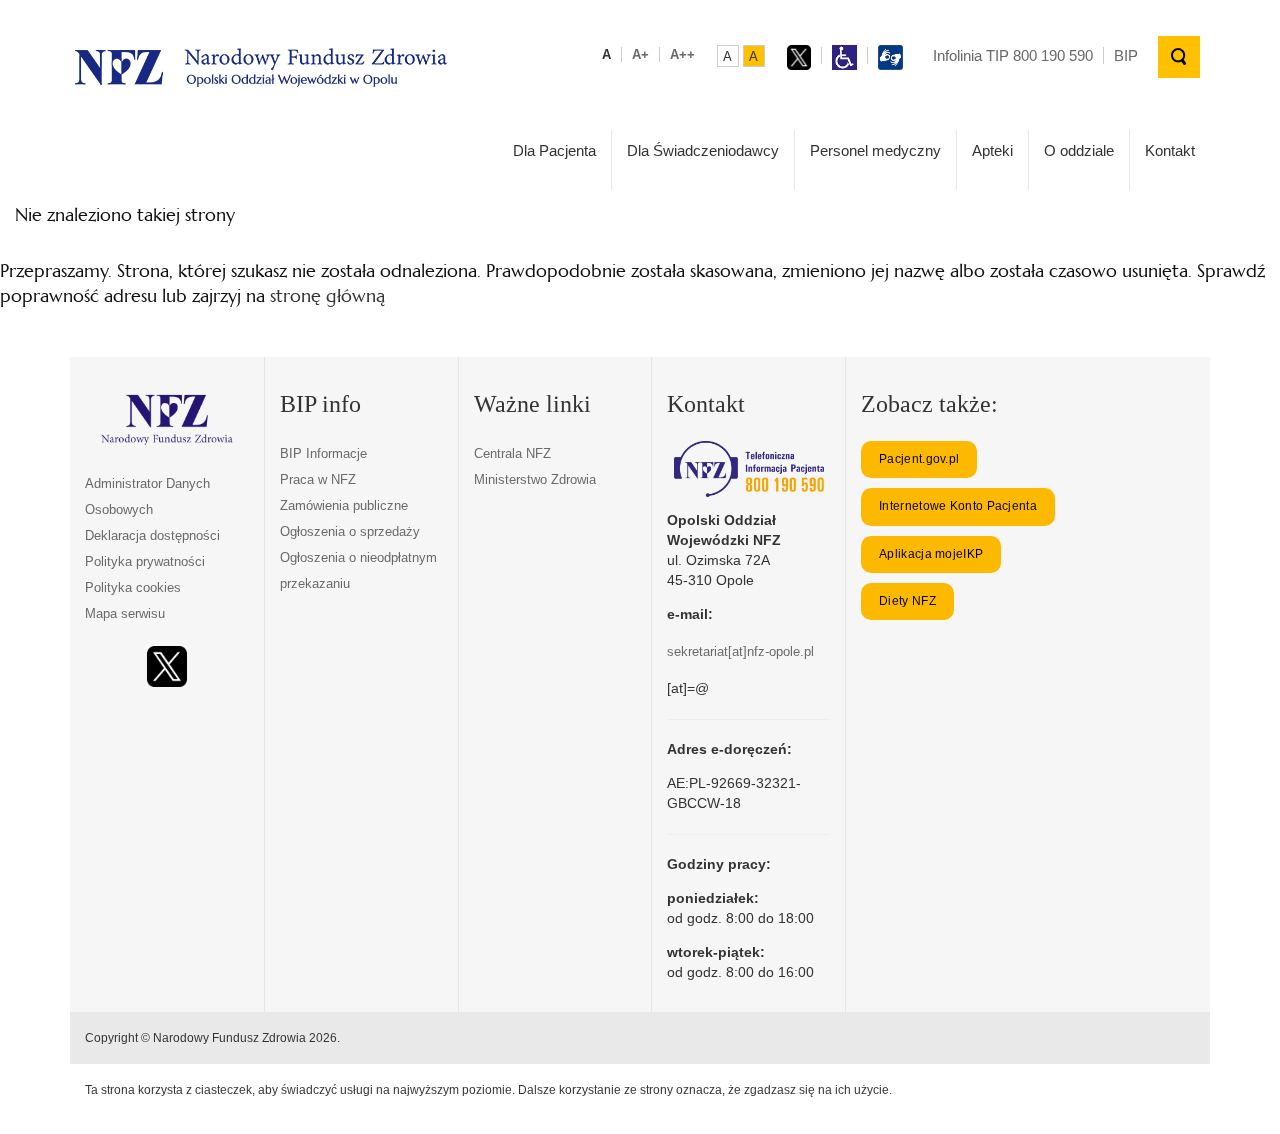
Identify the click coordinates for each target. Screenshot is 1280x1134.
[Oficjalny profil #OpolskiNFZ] (167, 666)
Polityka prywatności (145, 561)
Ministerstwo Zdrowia (535, 479)
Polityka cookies (133, 587)
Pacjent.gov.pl (919, 459)
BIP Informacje (323, 453)
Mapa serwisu (125, 613)
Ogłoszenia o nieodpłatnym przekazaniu (358, 570)
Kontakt (1170, 150)
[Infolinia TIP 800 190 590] (748, 469)
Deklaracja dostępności (152, 535)
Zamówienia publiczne (344, 505)
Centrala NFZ (512, 453)
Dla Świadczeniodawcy (703, 150)
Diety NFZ (907, 601)
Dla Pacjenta (554, 150)
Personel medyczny (875, 150)
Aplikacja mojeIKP (931, 554)
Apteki (992, 150)
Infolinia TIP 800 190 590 (1013, 55)
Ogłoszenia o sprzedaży (350, 531)
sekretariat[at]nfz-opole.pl (740, 651)
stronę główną (327, 295)
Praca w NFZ (318, 479)
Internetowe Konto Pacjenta (958, 506)
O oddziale (1079, 150)
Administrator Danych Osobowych (147, 496)
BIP (1126, 55)
